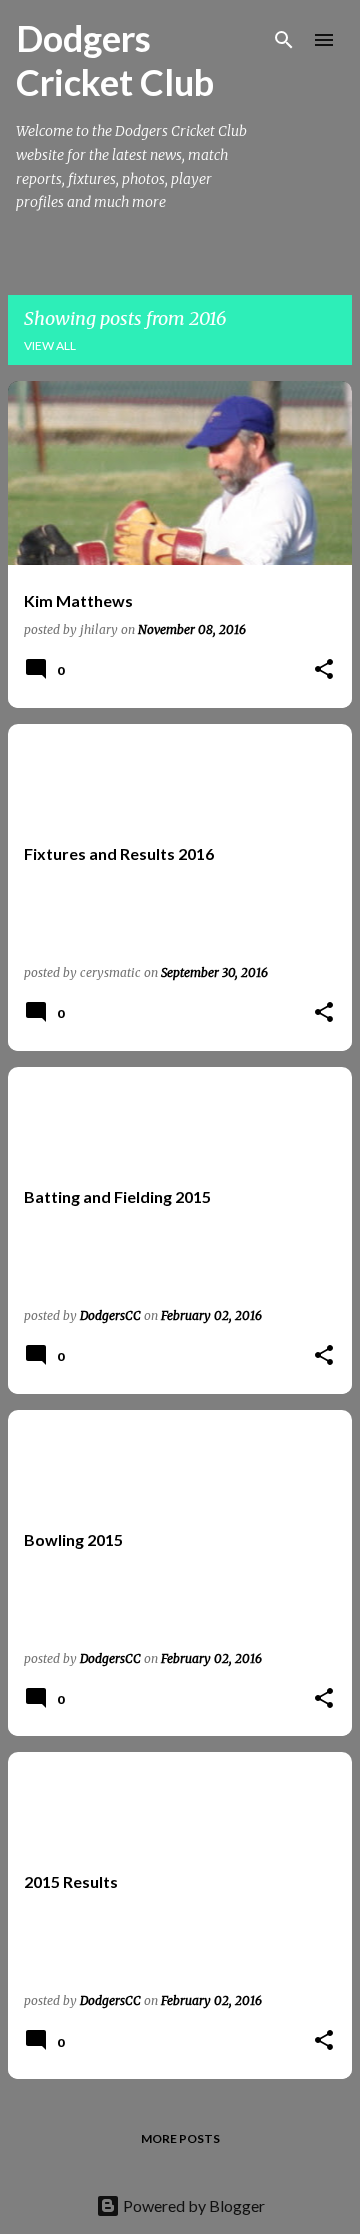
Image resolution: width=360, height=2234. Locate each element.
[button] (324, 670)
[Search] (284, 40)
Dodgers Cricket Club (115, 60)
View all (50, 345)
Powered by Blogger (192, 2205)
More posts (180, 2138)
